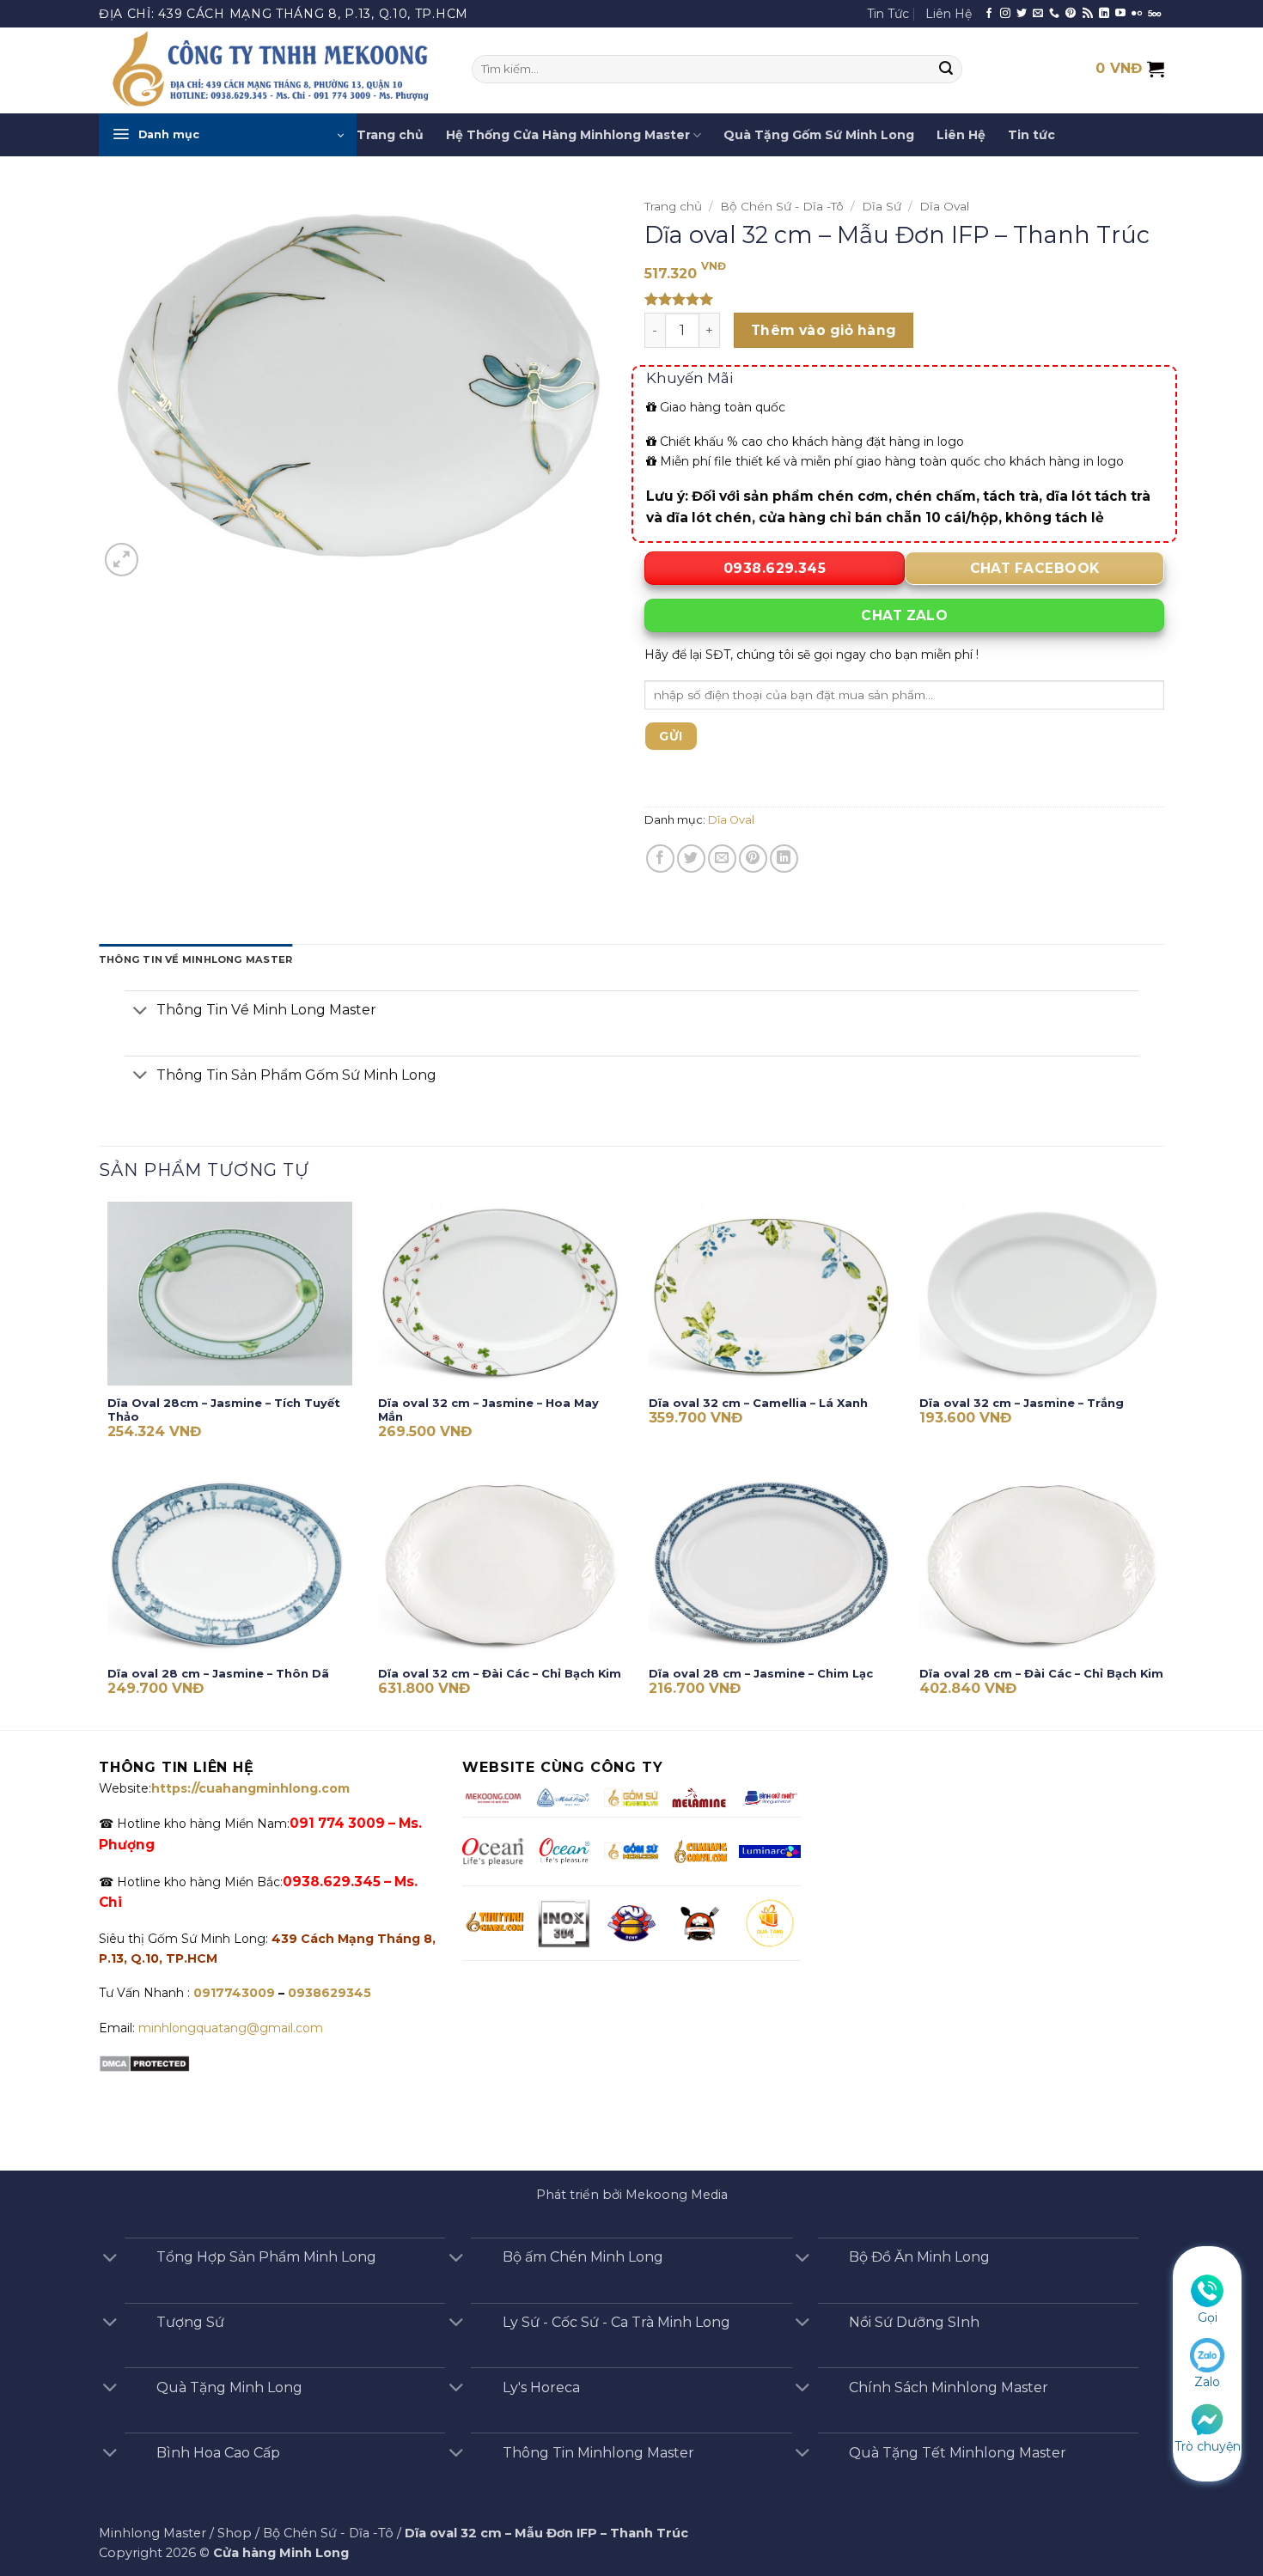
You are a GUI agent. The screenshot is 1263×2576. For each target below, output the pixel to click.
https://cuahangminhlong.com (250, 1788)
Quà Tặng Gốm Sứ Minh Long (819, 135)
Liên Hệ (949, 14)
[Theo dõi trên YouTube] (1120, 14)
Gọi (1208, 2317)
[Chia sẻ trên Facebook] (660, 859)
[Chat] (1207, 2418)
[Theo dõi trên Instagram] (1005, 14)
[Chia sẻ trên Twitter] (691, 859)
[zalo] (1207, 2354)
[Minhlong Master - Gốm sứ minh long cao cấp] (272, 70)
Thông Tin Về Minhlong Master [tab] (195, 959)
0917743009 (232, 1993)
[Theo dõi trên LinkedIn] (1104, 14)
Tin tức (1031, 135)
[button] (228, 135)
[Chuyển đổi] (140, 1011)
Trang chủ (390, 135)
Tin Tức (888, 14)
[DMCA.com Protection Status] (144, 2062)
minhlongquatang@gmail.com (231, 2028)
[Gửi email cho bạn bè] (722, 859)
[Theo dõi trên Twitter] (1022, 14)
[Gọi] (1207, 2290)
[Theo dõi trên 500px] (1154, 14)
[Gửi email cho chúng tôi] (1038, 14)
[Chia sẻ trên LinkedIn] (784, 859)
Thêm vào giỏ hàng (824, 330)
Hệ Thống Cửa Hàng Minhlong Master (568, 135)
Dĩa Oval (944, 206)
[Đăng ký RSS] (1088, 14)
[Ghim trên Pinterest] (753, 859)
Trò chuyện (1208, 2446)
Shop (235, 2533)
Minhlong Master (153, 2533)
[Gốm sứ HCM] (631, 1851)
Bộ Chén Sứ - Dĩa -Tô (782, 206)
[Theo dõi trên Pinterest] (1071, 14)
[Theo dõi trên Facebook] (989, 14)
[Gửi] (947, 70)
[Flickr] (1137, 14)
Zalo (1207, 2382)
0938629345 (329, 1993)
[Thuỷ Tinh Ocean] (564, 1851)
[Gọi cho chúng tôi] (1054, 14)
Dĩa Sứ (882, 206)
